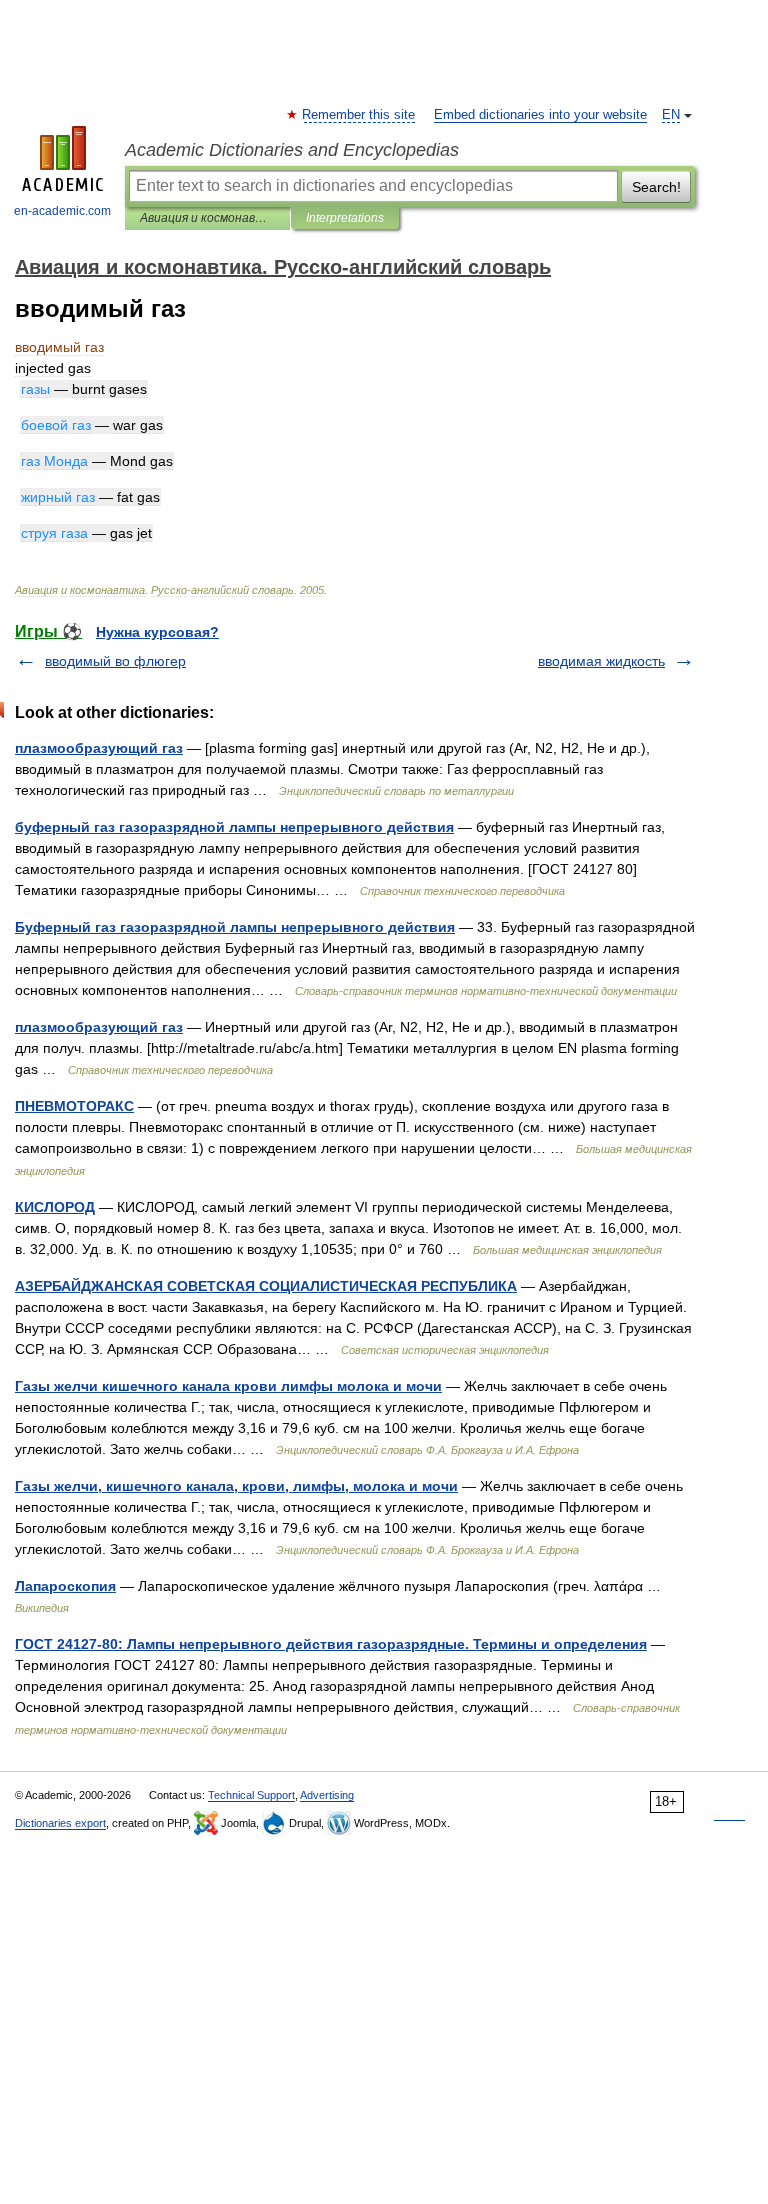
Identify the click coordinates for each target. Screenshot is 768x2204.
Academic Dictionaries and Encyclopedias (292, 150)
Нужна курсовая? (157, 632)
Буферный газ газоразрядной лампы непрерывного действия (235, 927)
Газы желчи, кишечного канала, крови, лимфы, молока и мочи (236, 1486)
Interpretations (345, 218)
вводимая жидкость (601, 661)
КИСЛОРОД (55, 1207)
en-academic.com (62, 211)
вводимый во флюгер (115, 661)
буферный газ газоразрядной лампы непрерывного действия (234, 827)
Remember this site (359, 115)
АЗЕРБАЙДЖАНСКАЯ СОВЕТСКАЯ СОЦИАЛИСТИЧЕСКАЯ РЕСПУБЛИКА (266, 1286)
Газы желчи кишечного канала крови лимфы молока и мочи (228, 1386)
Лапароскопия (65, 1586)
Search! (656, 187)
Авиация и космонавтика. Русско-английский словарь (207, 218)
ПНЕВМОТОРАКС (74, 1106)
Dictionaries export (60, 1823)
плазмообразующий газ (99, 748)
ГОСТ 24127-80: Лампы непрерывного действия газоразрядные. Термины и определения (331, 1644)
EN (671, 115)
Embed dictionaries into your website (540, 115)
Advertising (327, 1795)
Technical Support (251, 1795)
